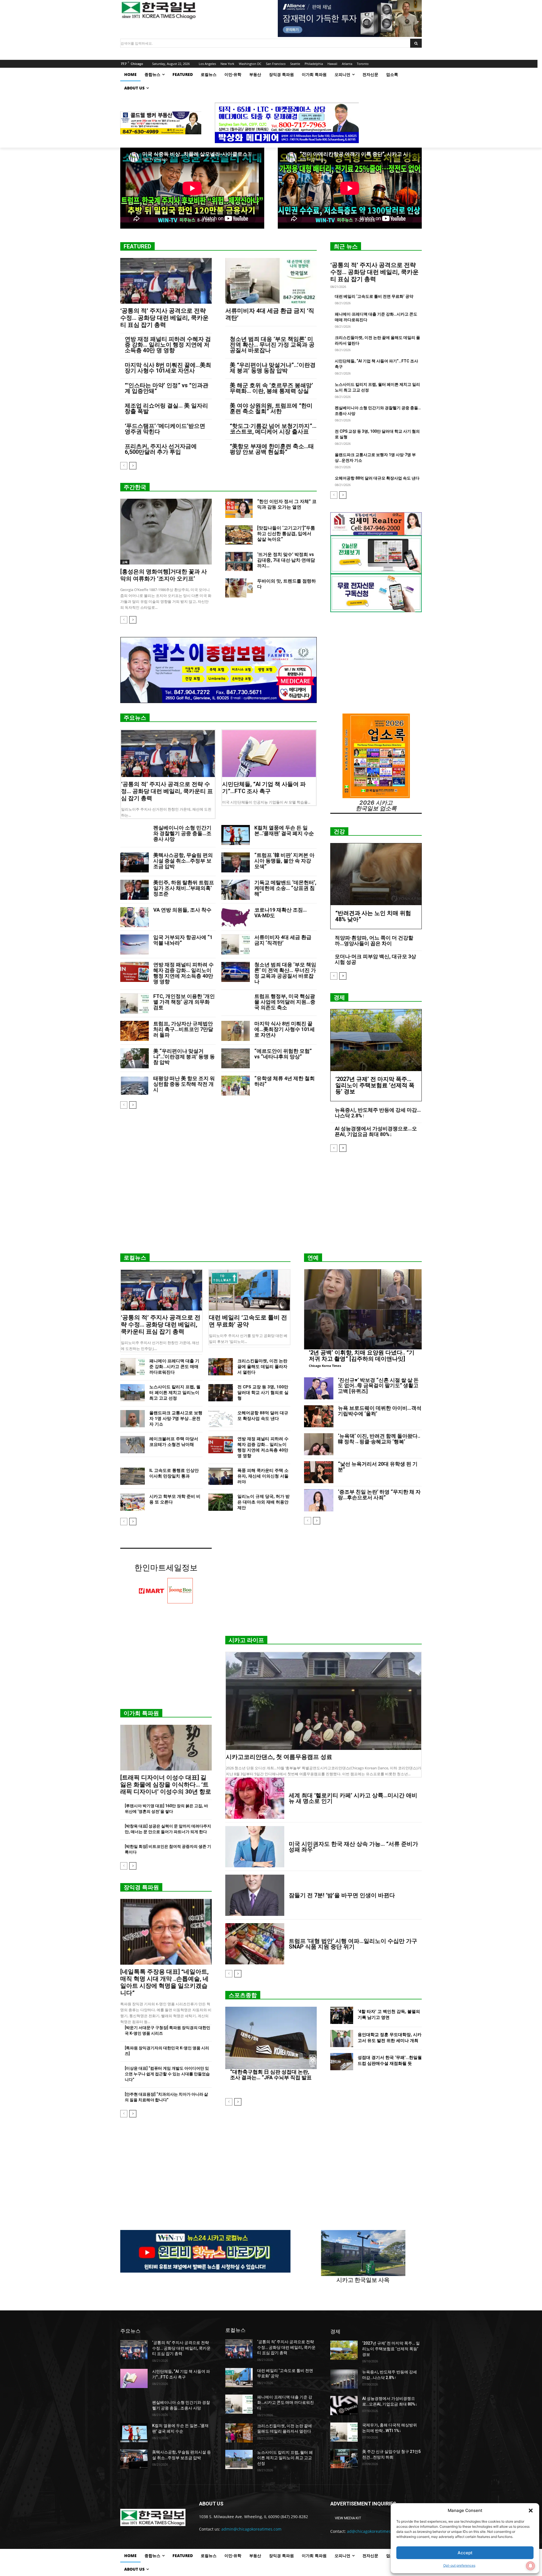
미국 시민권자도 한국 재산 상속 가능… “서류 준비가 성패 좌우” (353, 1847)
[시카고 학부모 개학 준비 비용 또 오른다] (133, 1502)
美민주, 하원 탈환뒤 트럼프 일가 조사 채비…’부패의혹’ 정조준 (184, 888)
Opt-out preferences (459, 2565)
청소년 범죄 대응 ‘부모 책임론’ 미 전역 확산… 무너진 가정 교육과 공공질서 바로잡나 (272, 345)
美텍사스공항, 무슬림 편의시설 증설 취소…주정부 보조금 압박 (183, 861)
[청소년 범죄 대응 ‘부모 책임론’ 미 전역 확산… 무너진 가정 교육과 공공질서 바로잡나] (236, 972)
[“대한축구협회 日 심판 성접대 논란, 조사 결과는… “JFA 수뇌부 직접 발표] (271, 2038)
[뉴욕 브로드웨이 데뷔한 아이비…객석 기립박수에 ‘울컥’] (319, 1416)
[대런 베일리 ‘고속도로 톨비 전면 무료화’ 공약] (250, 1290)
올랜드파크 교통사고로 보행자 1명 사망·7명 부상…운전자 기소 (176, 1419)
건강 (339, 831)
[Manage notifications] (530, 2566)
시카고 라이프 (246, 1640)
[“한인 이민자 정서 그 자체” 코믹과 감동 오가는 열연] (239, 508)
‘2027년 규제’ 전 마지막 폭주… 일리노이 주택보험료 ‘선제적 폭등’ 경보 (375, 1085)
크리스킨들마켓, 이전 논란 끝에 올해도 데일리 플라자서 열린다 (262, 1367)
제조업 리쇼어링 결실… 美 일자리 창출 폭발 (166, 408)
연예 (313, 1258)
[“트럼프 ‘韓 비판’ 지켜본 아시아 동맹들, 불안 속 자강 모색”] (236, 862)
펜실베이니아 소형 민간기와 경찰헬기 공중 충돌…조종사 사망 (182, 833)
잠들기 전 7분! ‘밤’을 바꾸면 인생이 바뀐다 (342, 1895)
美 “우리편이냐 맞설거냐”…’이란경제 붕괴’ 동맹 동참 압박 (273, 368)
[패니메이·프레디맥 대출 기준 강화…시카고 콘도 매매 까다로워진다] (133, 1367)
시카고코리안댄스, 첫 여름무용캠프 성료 (279, 1757)
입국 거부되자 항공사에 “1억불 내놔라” (183, 940)
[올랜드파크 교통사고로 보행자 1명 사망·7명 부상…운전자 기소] (133, 1419)
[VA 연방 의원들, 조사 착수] (135, 917)
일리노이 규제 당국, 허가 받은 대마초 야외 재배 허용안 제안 (264, 1502)
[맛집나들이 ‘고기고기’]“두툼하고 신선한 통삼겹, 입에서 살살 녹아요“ (286, 534)
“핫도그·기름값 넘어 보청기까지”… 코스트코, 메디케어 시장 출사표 (273, 429)
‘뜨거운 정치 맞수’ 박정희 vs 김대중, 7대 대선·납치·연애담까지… (286, 560)
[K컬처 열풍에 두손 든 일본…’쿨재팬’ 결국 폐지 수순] (236, 835)
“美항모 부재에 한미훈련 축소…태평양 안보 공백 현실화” (272, 449)
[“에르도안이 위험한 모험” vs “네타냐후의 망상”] (236, 1058)
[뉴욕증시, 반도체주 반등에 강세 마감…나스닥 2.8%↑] (344, 2379)
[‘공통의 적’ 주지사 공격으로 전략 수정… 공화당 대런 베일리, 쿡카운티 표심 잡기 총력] (166, 281)
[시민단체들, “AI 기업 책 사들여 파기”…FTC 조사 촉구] (269, 754)
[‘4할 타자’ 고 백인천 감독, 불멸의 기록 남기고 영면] (342, 2015)
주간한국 (135, 487)
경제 (339, 997)
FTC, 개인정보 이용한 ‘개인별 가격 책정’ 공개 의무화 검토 (184, 1002)
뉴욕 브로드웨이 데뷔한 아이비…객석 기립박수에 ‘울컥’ (380, 1411)
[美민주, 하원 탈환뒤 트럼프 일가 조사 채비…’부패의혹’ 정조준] (135, 890)
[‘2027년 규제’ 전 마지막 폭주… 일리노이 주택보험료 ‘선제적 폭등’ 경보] (376, 1040)
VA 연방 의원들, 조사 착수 (182, 910)
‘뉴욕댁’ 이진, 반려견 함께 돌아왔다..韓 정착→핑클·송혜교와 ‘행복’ (379, 1439)
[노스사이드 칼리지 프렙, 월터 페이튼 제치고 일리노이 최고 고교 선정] (133, 1393)
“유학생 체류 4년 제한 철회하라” (285, 1081)
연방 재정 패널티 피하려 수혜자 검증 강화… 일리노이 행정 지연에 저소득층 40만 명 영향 (168, 345)
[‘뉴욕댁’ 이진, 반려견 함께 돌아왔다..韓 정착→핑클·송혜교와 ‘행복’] (319, 1444)
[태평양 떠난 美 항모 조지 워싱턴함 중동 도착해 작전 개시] (135, 1086)
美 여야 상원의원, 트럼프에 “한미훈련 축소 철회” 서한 (271, 408)
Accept (465, 2553)
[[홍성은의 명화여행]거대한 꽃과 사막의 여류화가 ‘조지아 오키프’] (166, 532)
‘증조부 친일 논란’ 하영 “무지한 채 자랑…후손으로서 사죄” (379, 1495)
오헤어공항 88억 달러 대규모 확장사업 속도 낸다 (377, 478)
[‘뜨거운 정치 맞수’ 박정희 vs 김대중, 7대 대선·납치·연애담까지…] (239, 561)
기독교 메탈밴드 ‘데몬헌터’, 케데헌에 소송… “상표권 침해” (285, 888)
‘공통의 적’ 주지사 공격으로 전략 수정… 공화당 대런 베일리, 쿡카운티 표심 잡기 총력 (164, 318)
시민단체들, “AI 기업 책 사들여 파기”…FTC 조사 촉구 (264, 788)
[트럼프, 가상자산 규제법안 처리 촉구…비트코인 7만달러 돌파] (135, 1031)
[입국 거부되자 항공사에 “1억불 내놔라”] (135, 945)
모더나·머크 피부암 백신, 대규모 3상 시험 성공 (375, 959)
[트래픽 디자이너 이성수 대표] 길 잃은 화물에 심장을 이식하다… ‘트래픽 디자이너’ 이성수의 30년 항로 (166, 1785)
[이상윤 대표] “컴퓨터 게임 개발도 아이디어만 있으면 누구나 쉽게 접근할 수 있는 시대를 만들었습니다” (167, 2074)
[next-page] (133, 466)
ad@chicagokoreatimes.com (373, 2531)
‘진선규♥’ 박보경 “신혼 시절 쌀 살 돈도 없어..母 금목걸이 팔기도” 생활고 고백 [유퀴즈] (378, 1386)
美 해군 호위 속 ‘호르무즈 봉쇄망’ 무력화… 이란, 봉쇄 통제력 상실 (271, 388)
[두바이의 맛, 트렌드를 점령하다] (239, 588)
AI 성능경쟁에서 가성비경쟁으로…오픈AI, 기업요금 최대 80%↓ (376, 1131)
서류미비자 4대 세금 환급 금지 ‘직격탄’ (283, 940)
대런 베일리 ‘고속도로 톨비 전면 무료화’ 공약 (374, 296)
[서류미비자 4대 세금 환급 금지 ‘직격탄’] (271, 281)
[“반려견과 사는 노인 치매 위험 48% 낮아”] (376, 874)
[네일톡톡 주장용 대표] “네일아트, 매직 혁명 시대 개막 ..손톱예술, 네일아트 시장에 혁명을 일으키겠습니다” (164, 1982)
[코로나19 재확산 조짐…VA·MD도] (236, 917)
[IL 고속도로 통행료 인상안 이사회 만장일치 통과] (133, 1476)
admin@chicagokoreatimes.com (251, 2529)
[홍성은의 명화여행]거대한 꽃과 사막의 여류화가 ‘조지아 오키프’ (164, 575)
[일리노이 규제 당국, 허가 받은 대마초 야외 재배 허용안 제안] (221, 1502)
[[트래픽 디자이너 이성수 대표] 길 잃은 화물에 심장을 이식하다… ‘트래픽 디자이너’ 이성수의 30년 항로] (166, 1748)
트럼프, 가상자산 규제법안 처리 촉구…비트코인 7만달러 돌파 (183, 1029)
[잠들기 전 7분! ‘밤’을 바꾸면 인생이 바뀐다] (255, 1895)
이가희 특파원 (141, 1713)
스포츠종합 (243, 1995)
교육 (125, 562)
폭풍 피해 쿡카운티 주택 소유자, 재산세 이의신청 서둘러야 (263, 1476)
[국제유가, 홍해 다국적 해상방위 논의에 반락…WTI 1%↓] (344, 2432)
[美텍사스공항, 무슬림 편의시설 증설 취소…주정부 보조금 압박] (135, 862)
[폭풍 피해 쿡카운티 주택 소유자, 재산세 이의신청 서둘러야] (221, 1476)
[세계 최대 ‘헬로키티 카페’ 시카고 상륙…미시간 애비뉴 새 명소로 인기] (255, 1798)
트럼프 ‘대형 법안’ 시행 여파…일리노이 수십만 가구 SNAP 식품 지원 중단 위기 (353, 1944)
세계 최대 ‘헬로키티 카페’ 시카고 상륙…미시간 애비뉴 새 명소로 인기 (353, 1798)
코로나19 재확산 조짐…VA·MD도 (281, 913)
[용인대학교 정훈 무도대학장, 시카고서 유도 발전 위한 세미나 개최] (342, 2038)
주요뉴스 (135, 718)
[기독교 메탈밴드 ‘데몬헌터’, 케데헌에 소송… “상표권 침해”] (236, 890)
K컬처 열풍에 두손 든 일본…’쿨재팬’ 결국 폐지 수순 (284, 830)
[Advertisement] (271, 1205)
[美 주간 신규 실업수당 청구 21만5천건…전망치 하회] (344, 2459)
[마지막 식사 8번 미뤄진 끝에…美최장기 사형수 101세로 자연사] (236, 1031)
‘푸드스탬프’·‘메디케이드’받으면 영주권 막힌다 (165, 429)
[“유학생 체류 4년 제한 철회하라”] (236, 1086)
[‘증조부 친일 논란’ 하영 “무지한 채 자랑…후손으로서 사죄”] (319, 1500)
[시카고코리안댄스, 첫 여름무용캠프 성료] (324, 1701)
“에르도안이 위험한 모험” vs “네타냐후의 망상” (283, 1054)
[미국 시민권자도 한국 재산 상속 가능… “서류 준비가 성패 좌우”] (255, 1847)
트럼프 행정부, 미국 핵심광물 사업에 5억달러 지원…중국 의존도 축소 (285, 1002)
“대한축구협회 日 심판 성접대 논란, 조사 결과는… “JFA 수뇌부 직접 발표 (271, 2075)
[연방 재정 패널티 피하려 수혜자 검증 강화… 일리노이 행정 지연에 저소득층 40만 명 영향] (135, 972)
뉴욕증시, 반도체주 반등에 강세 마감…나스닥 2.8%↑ (378, 1113)
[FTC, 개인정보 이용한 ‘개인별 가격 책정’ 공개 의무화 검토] (135, 1004)
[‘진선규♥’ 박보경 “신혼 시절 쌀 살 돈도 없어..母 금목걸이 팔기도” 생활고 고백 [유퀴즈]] (319, 1388)
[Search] (416, 43)
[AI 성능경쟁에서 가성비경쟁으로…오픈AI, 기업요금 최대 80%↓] (344, 2406)
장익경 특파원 (141, 1887)
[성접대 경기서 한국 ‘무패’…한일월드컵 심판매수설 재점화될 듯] (342, 2062)
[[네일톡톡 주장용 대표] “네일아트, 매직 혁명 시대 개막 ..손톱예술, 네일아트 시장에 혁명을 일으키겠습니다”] (166, 1932)
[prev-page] (124, 466)
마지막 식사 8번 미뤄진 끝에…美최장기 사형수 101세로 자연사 (168, 368)
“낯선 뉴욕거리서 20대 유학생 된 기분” (378, 1467)
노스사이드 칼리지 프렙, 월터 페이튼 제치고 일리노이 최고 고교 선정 (175, 1393)
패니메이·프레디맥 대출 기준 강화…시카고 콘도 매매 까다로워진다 (174, 1367)
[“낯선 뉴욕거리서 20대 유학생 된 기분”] (319, 1472)
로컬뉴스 (135, 1258)
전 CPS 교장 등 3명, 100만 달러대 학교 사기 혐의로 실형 (263, 1393)
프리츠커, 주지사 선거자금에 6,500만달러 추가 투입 (161, 449)
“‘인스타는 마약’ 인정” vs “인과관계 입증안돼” (167, 388)
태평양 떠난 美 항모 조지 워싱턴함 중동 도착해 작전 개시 (184, 1084)
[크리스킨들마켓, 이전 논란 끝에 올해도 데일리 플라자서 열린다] (221, 1367)
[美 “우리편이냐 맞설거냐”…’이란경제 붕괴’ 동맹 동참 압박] (135, 1058)
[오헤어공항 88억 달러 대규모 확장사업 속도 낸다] (221, 1419)
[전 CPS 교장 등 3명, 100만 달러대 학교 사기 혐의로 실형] (221, 1393)
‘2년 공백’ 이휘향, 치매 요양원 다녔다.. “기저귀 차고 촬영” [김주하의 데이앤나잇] (362, 1356)
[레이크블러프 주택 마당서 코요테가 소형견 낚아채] (133, 1445)
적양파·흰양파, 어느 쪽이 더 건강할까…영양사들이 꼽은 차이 (374, 941)
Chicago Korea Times (325, 1366)
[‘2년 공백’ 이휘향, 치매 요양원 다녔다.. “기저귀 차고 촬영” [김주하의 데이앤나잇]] (363, 1309)
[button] (531, 2511)
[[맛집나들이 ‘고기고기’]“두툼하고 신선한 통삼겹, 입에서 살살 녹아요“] (239, 535)
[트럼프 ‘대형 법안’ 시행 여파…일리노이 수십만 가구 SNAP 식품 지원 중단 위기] (255, 1944)
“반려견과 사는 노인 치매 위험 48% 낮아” (373, 916)
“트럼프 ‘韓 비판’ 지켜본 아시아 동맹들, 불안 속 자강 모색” (284, 861)
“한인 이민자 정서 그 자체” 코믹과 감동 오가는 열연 (287, 504)
